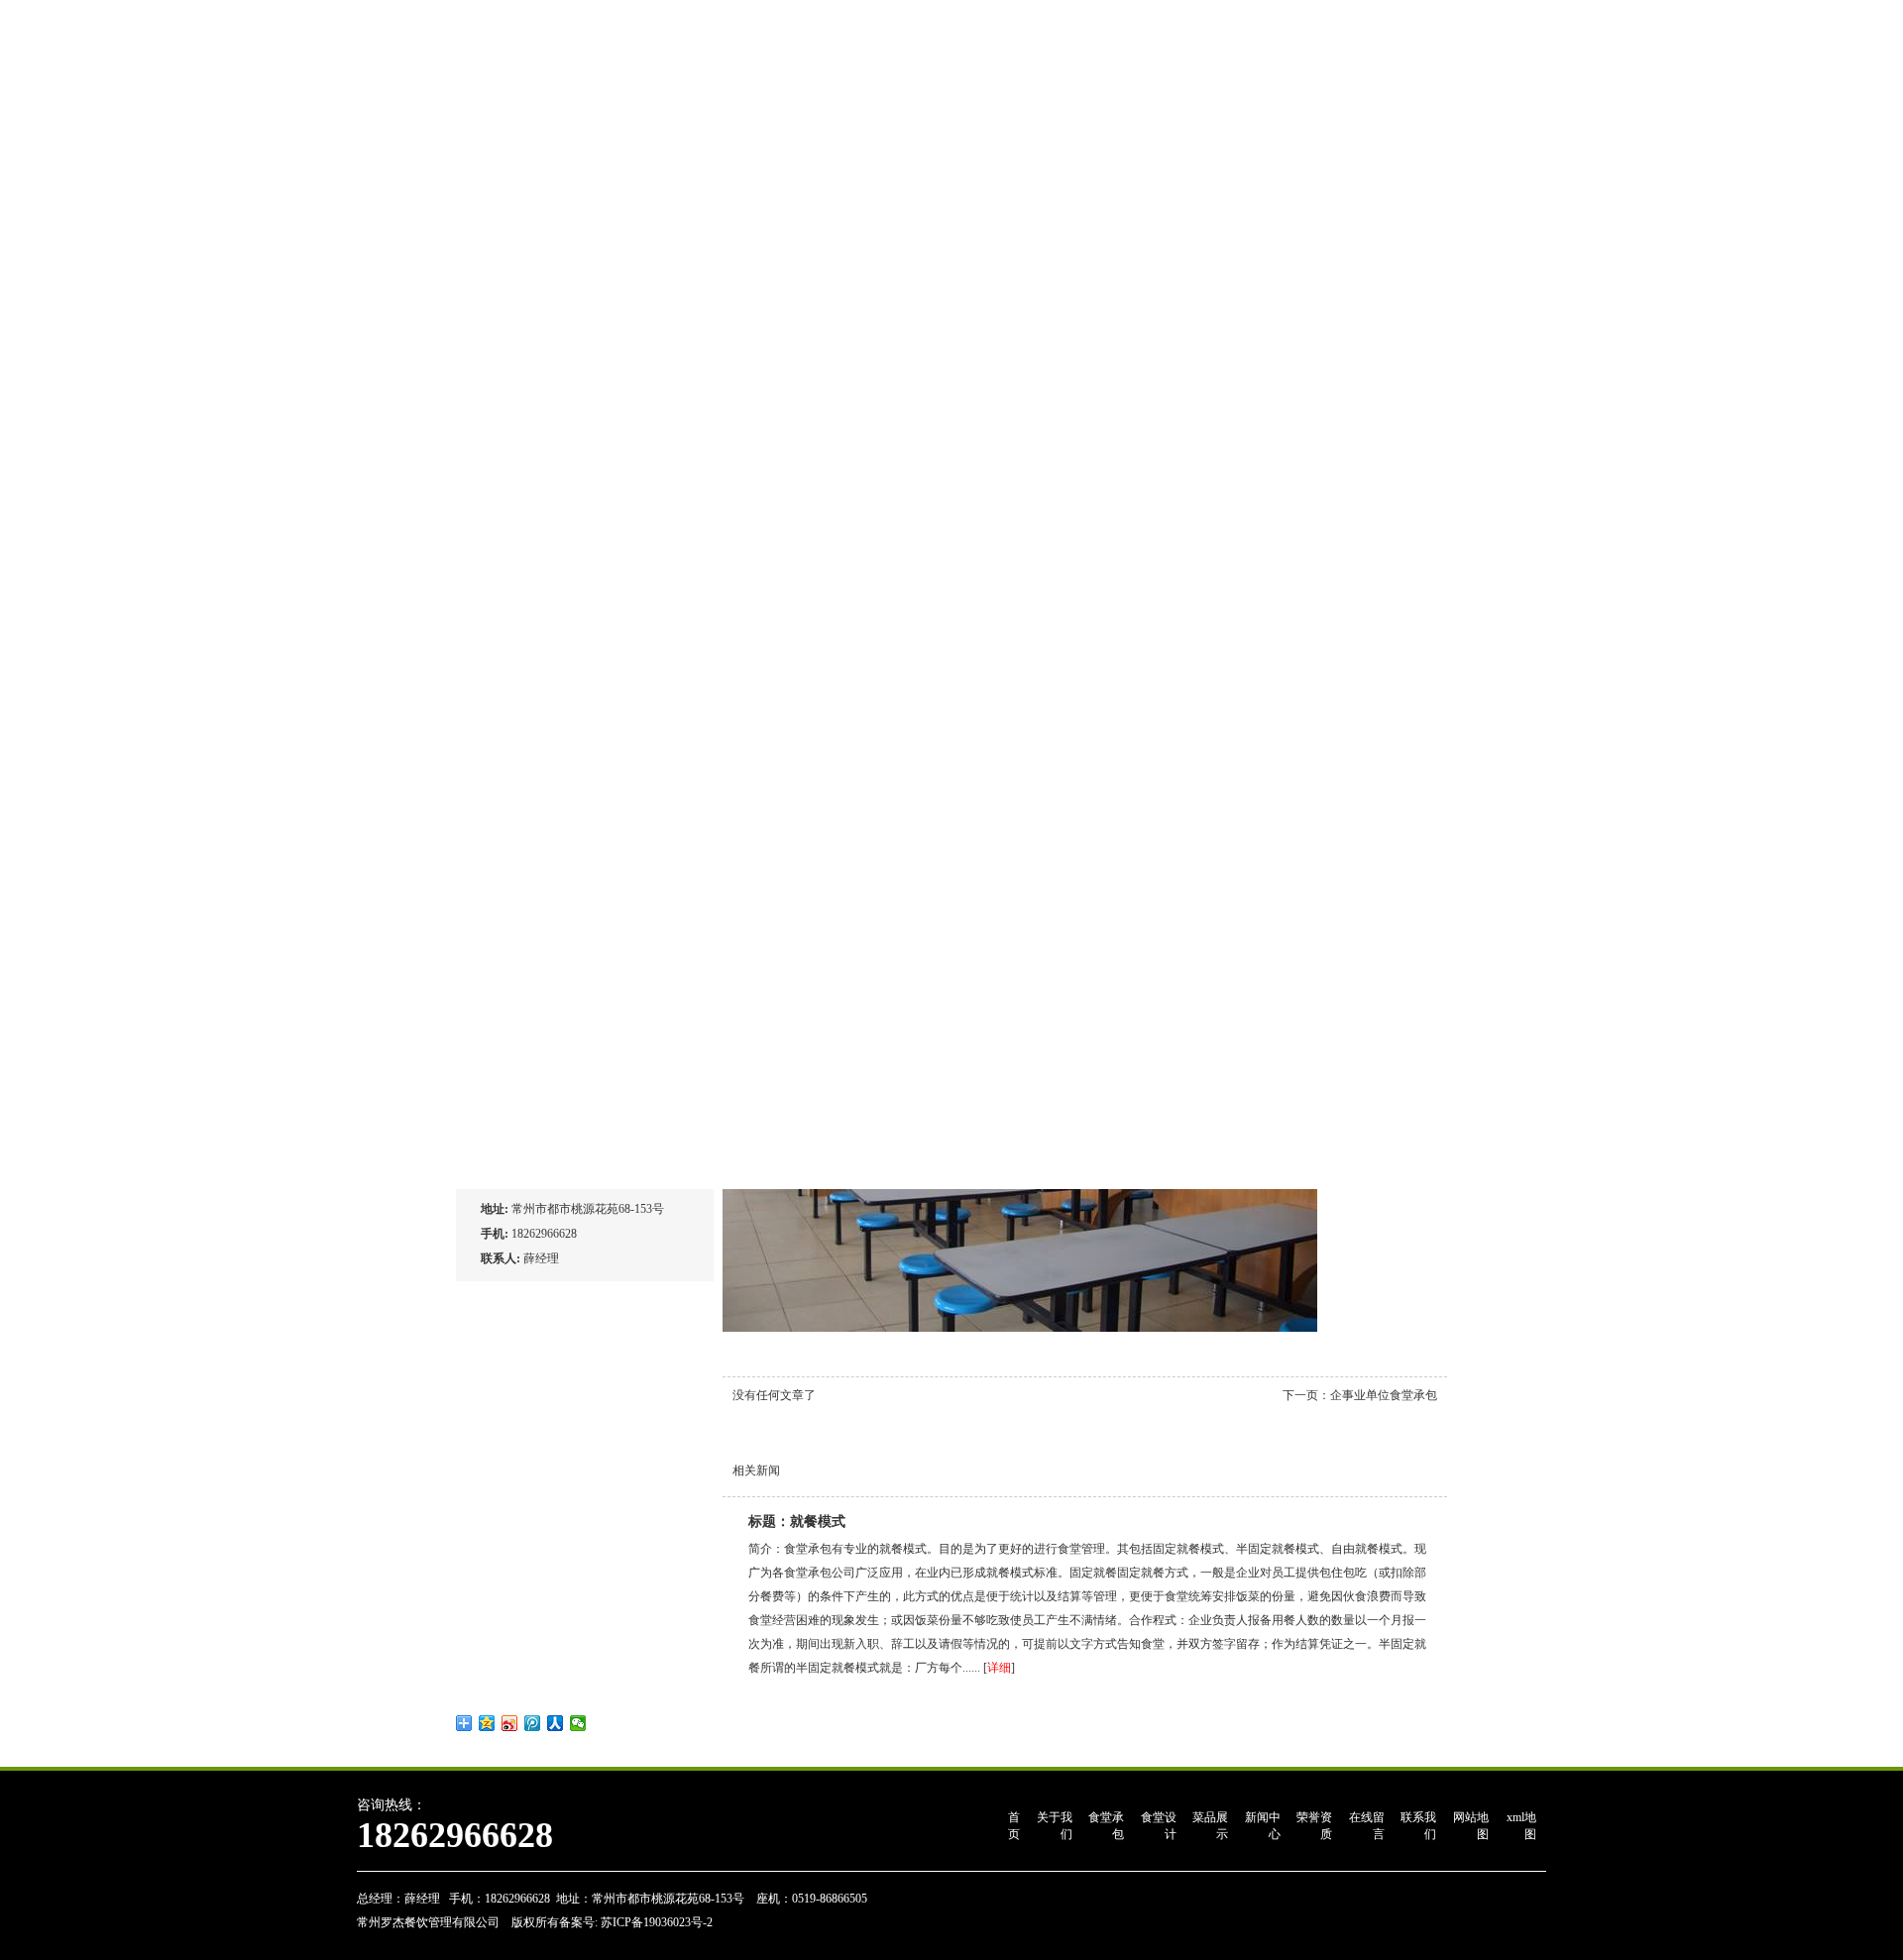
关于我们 (1055, 1826)
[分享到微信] (578, 1723)
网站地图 (1471, 1826)
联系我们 (1418, 1826)
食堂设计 (1159, 1826)
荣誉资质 (1314, 1826)
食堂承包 (1106, 1826)
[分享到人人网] (556, 1723)
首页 (1014, 1826)
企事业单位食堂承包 (1384, 1395)
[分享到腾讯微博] (533, 1723)
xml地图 (1521, 1826)
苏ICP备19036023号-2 (655, 1922)
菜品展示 (1210, 1826)
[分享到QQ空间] (487, 1723)
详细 (999, 1668)
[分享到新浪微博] (510, 1723)
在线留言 (1367, 1826)
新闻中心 (1263, 1826)
